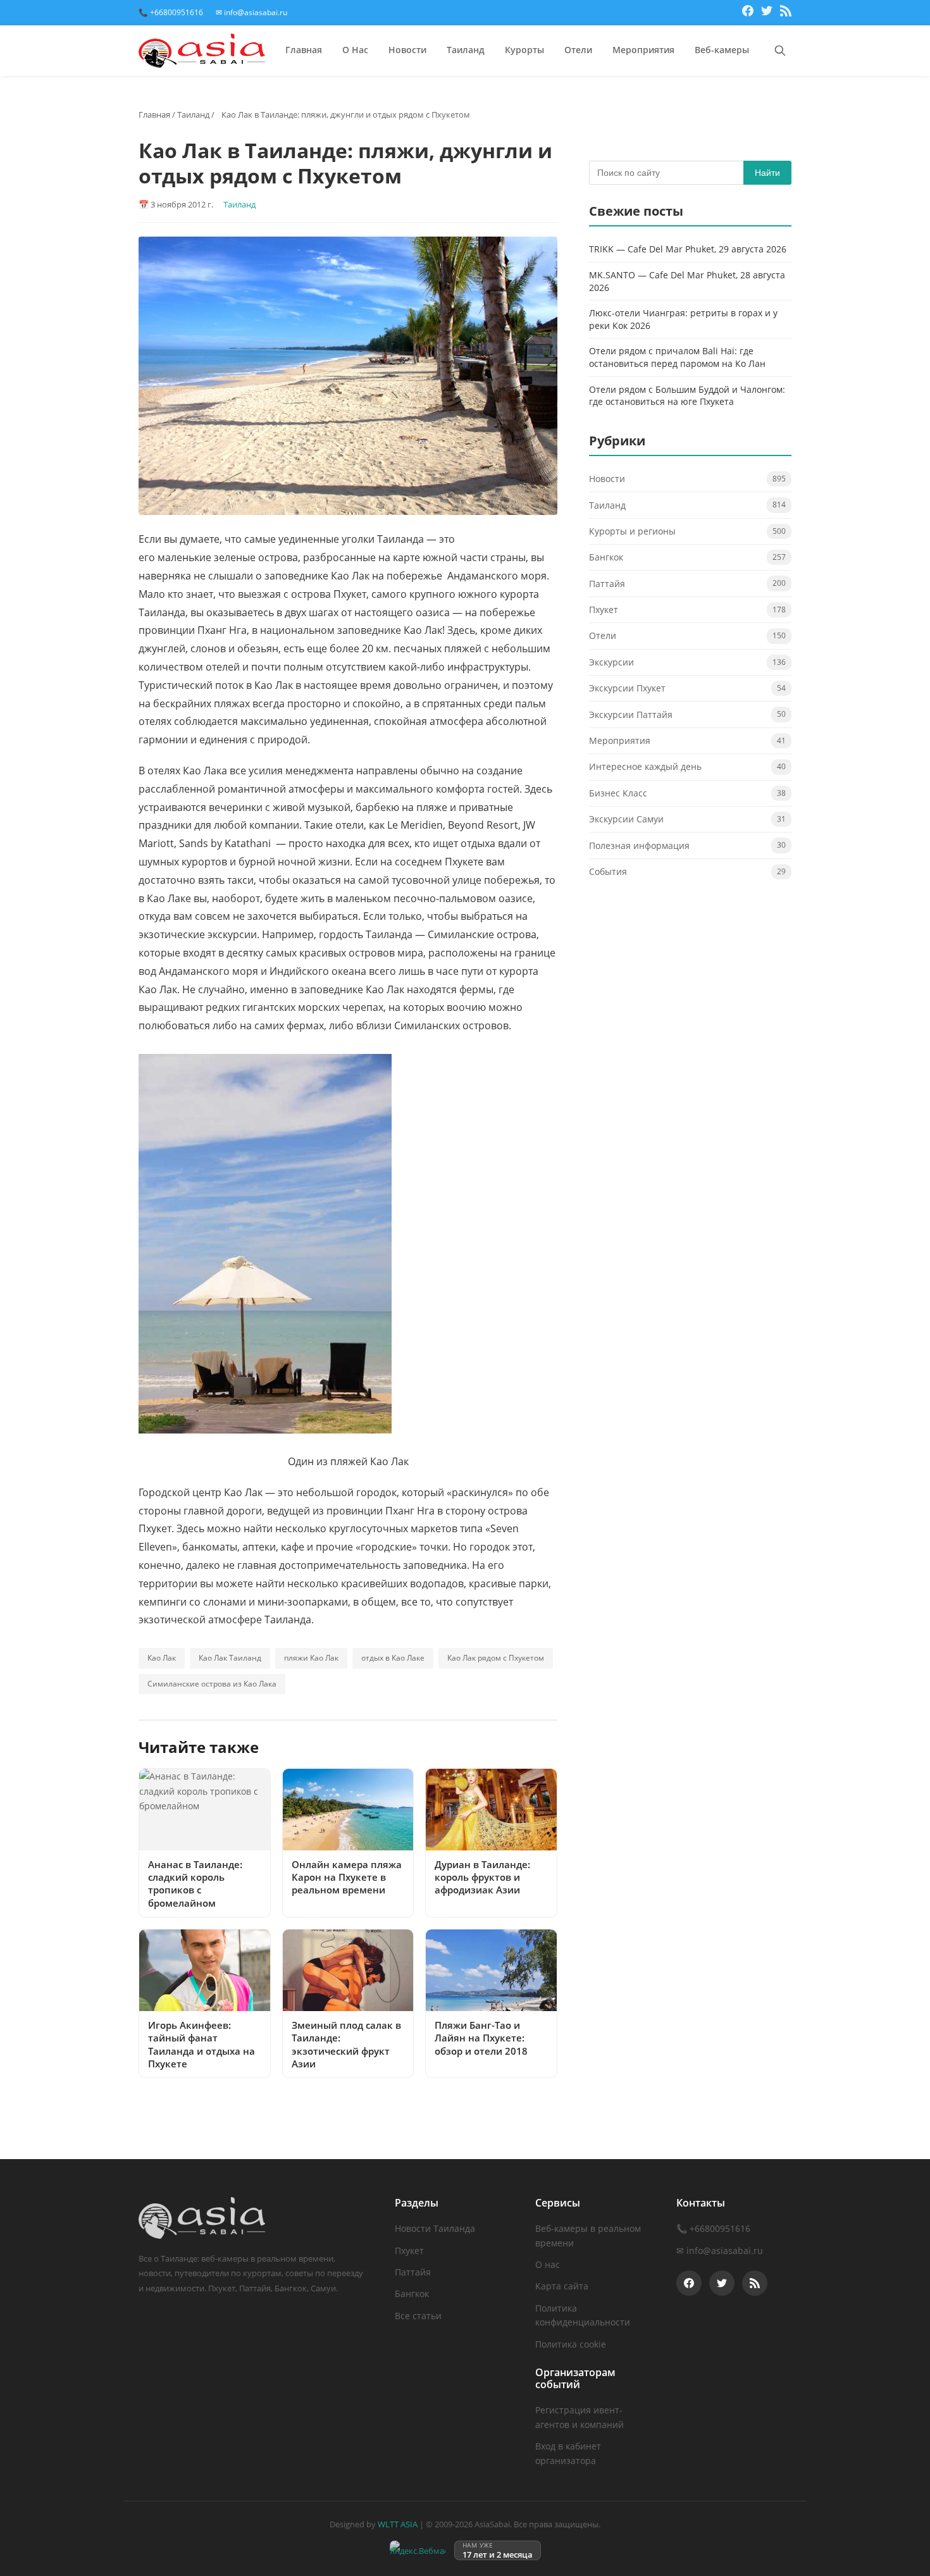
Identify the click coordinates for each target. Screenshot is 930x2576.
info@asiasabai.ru (725, 2251)
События (608, 871)
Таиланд (466, 50)
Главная (304, 50)
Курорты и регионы (632, 531)
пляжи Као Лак (311, 1658)
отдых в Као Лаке (393, 1658)
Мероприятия (643, 50)
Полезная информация (639, 845)
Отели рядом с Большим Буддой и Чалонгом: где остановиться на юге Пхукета (687, 396)
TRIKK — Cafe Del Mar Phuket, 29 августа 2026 (688, 249)
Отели (578, 50)
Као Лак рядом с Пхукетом (496, 1658)
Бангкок (606, 557)
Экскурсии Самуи (626, 819)
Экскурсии (611, 662)
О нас (548, 2264)
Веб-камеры (722, 50)
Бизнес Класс (618, 793)
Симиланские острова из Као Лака (212, 1684)
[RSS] (786, 13)
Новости (407, 50)
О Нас (355, 50)
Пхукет (604, 610)
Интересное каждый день (645, 766)
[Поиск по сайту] (780, 51)
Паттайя (607, 584)
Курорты (524, 50)
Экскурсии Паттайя (631, 715)
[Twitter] (767, 13)
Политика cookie (571, 2344)
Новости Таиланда (435, 2228)
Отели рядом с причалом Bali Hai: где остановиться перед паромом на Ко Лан (677, 357)
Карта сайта (562, 2286)
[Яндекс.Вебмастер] (418, 2550)
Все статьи (418, 2316)
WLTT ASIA (398, 2524)
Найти (767, 173)
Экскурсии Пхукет (627, 688)
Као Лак (162, 1658)
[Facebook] (748, 13)
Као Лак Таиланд (230, 1658)
